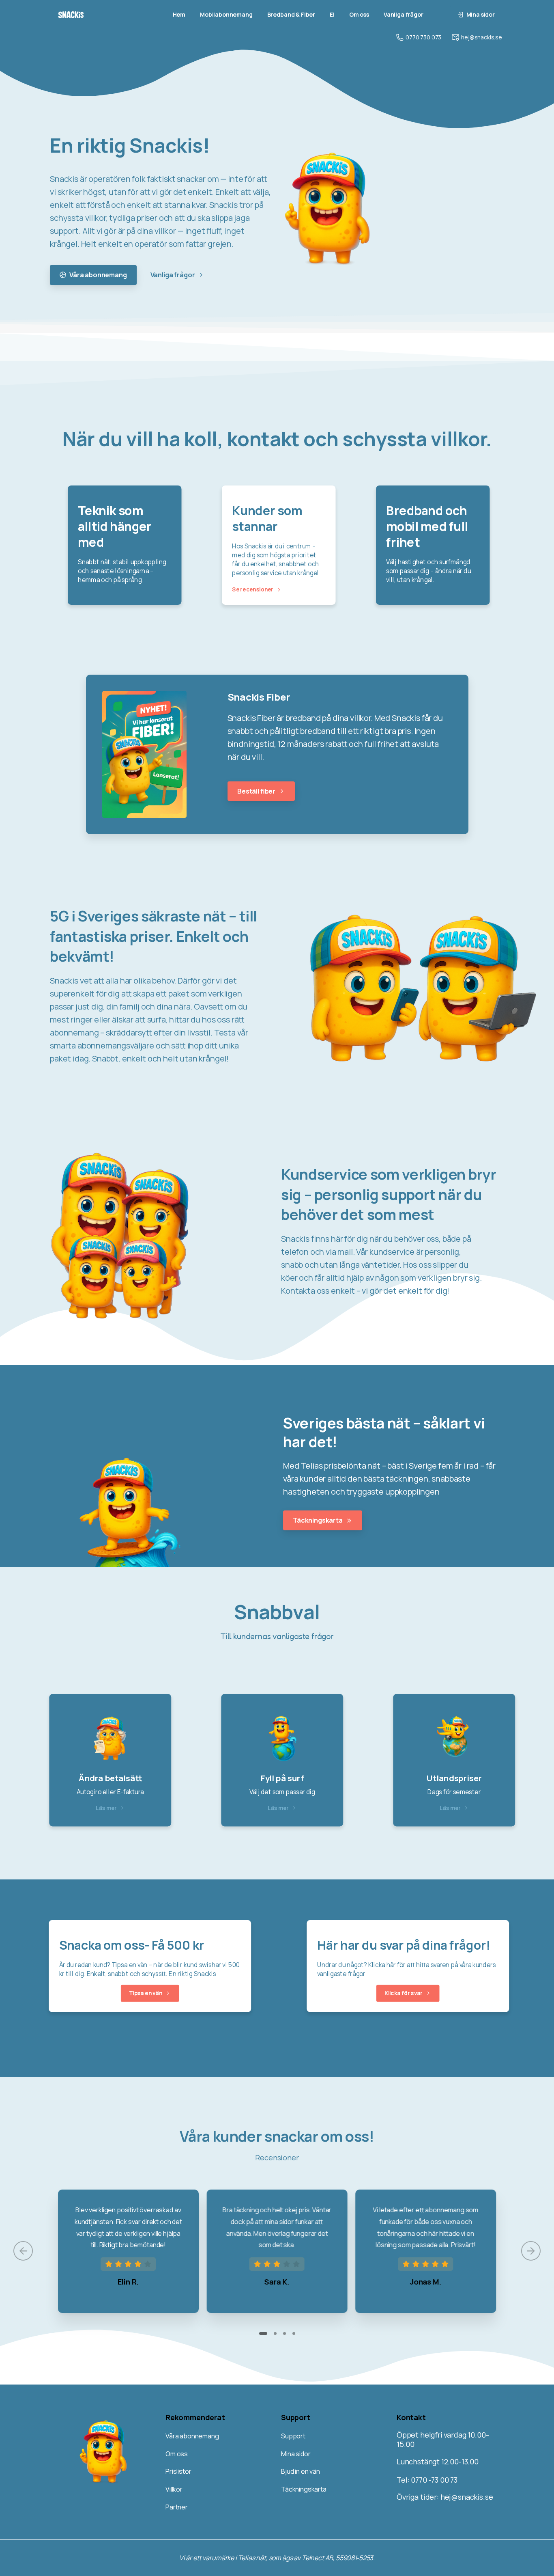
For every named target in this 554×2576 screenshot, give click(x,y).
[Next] (531, 2251)
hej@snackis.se (482, 37)
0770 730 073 (423, 37)
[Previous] (23, 2251)
